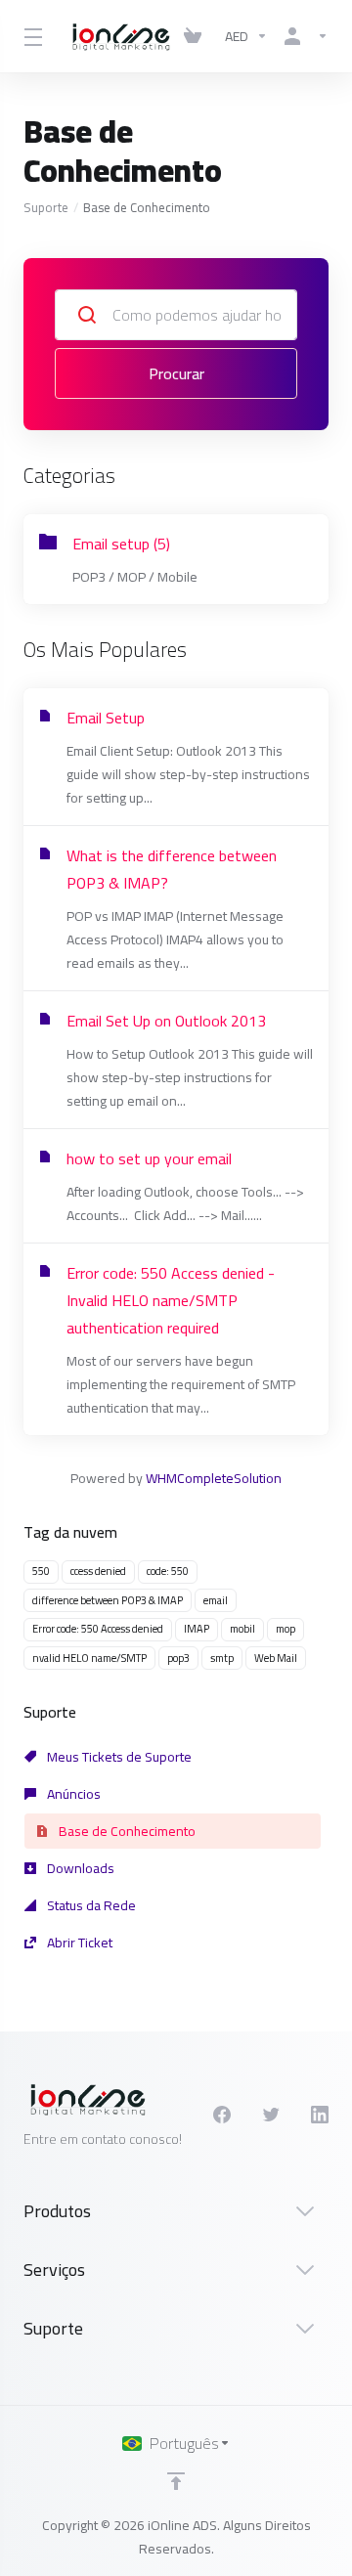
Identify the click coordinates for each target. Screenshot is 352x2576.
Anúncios (72, 1794)
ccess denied (98, 1571)
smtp (222, 1658)
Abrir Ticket (78, 1943)
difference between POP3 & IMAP (108, 1600)
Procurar (176, 373)
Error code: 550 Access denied (98, 1629)
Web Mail (276, 1658)
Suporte (46, 207)
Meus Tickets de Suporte (118, 1757)
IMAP (197, 1629)
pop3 (178, 1658)
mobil (242, 1629)
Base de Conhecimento (126, 1831)
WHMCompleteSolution (214, 1478)
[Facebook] (222, 2115)
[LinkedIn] (320, 2115)
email (216, 1600)
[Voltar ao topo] (176, 2481)
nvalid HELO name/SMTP (89, 1658)
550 (41, 1571)
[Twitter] (271, 2115)
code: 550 (168, 1571)
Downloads (79, 1868)
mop (286, 1629)
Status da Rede (90, 1905)
